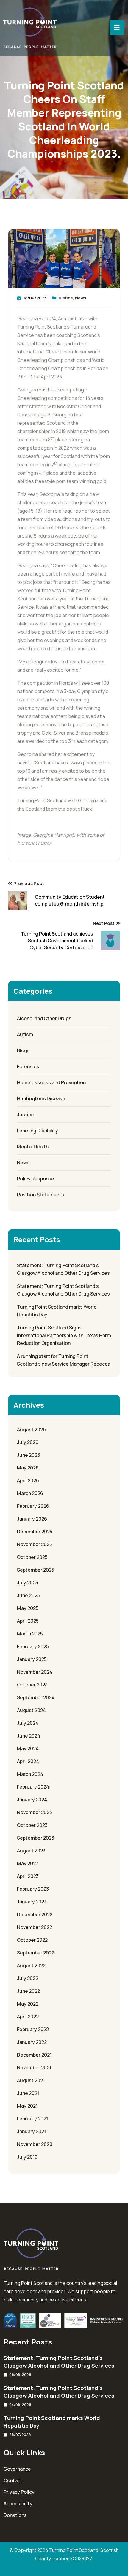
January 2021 (31, 2131)
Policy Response (36, 1179)
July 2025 (28, 1583)
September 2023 (36, 1838)
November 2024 (35, 1672)
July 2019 (27, 2157)
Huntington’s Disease (41, 1098)
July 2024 (28, 1723)
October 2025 (32, 1557)
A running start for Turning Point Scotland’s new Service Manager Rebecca (64, 1360)
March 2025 (30, 1634)
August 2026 (31, 1429)
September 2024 (36, 1697)
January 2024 (32, 1800)
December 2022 (35, 1914)
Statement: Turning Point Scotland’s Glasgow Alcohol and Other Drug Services (63, 1269)
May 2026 (28, 1468)
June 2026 (29, 1455)
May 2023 (28, 1863)
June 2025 (28, 1595)
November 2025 (35, 1544)
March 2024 (30, 1774)
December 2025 (35, 1532)
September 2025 (36, 1570)
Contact (13, 2480)
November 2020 (35, 2144)
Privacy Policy (19, 2492)
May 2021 (27, 2106)
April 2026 (28, 1480)
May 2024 (28, 1748)
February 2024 (33, 1787)
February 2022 (33, 2029)
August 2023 (31, 1851)
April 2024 (28, 1761)
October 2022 (32, 1940)
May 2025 (28, 1608)
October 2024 (32, 1685)
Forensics (28, 1066)
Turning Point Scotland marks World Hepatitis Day (57, 1311)
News (81, 298)
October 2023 (32, 1825)
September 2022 (36, 1953)
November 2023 (35, 1812)
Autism (25, 1034)
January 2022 (32, 2042)
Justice (65, 298)
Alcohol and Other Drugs (44, 1018)
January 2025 (32, 1659)
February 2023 (33, 1889)
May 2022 (28, 2004)
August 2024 (31, 1710)
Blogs (23, 1050)
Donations (15, 2515)
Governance (17, 2469)
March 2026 (30, 1493)
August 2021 (31, 2080)
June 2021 (28, 2093)
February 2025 (33, 1646)
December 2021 (34, 2055)
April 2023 (28, 1876)
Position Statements (40, 1195)
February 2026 (33, 1506)
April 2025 (28, 1621)
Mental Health (33, 1147)
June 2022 (28, 1991)
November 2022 (35, 1927)
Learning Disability (38, 1131)
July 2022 (28, 1978)
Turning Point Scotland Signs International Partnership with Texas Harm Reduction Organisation (64, 1335)
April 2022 (28, 2017)
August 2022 (31, 1965)
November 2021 (34, 2068)
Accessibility (18, 2504)
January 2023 (32, 1902)
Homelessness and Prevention (51, 1082)
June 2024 (29, 1736)
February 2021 (32, 2119)
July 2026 (28, 1442)
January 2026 (32, 1519)
